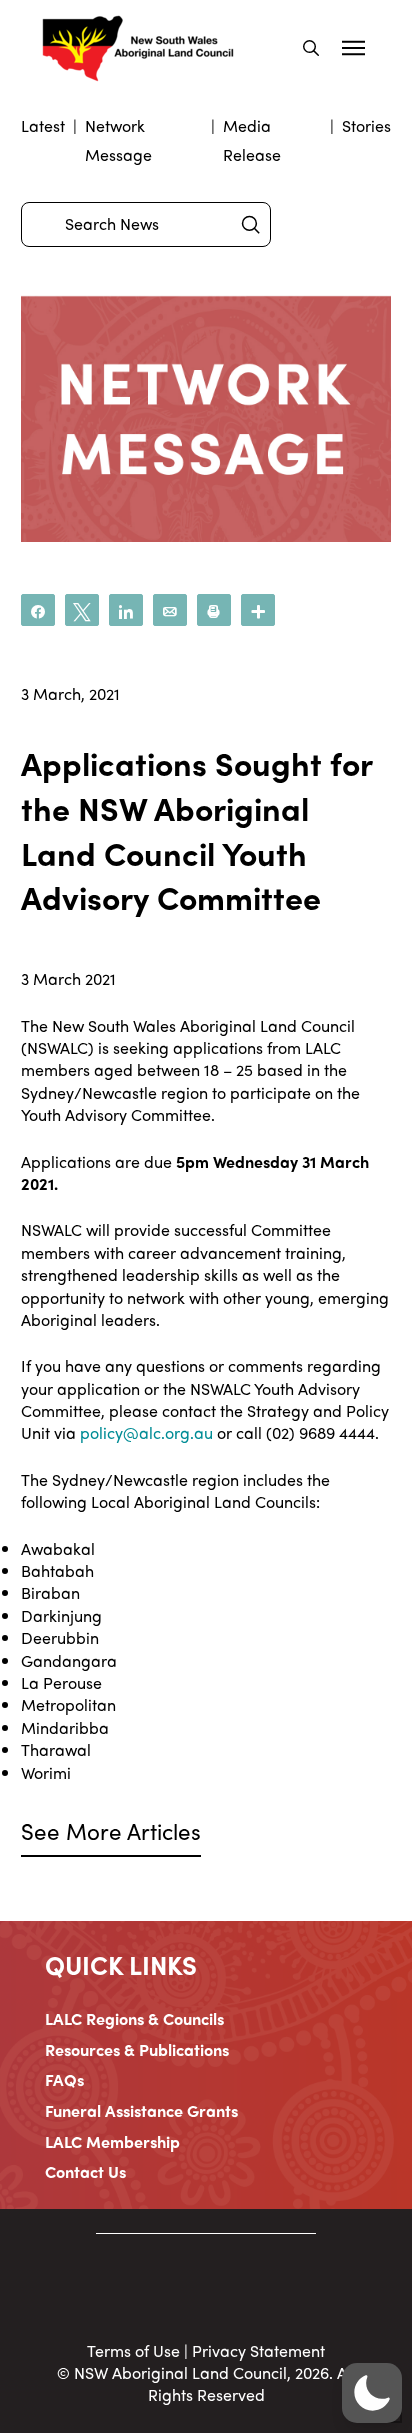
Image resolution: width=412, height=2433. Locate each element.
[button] (311, 48)
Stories (366, 125)
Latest (43, 125)
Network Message (118, 140)
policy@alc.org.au (146, 1432)
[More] (258, 610)
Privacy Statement (258, 2350)
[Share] (38, 610)
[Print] (214, 610)
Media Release (252, 140)
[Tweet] (82, 610)
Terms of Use (133, 2350)
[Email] (170, 610)
